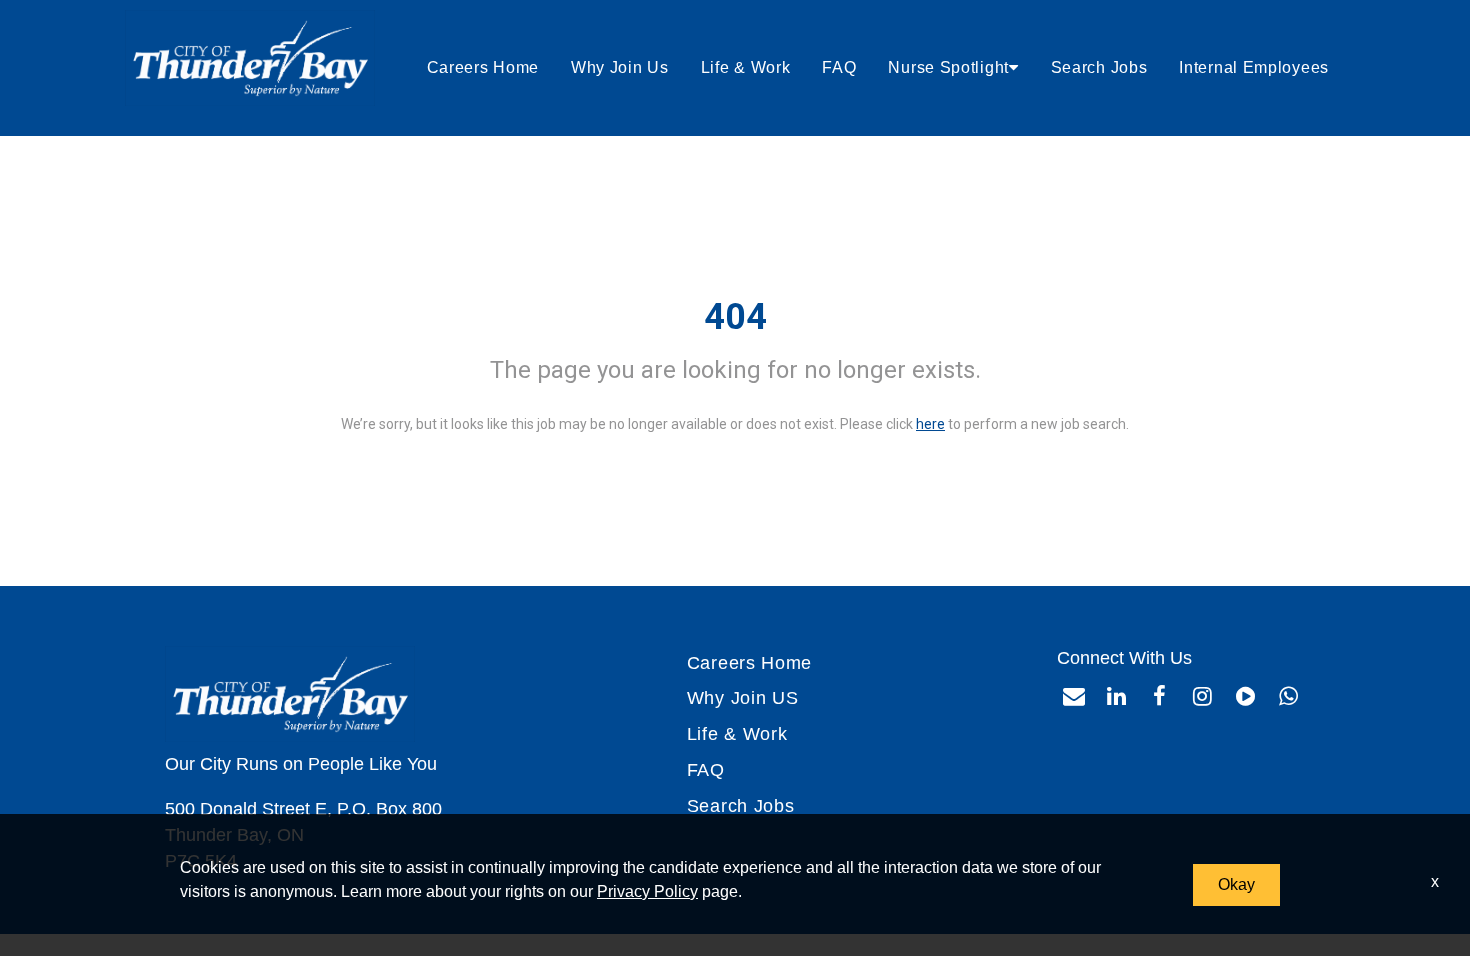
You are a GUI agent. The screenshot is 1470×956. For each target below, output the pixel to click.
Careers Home (483, 67)
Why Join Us (620, 67)
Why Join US (743, 698)
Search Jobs (1099, 67)
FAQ (839, 67)
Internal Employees (1254, 67)
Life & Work (746, 67)
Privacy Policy (647, 891)
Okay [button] (1236, 884)
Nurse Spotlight (948, 67)
